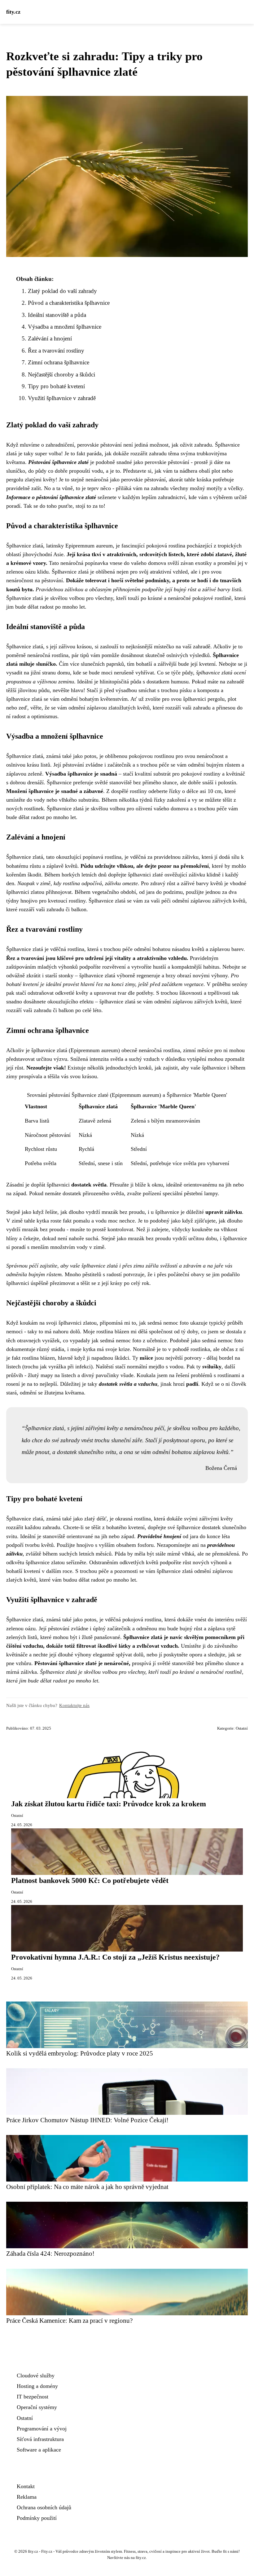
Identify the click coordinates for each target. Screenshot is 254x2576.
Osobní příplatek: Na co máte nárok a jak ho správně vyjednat (87, 2187)
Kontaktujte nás (74, 1705)
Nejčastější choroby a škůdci (61, 374)
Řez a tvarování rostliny (56, 351)
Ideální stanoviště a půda (57, 315)
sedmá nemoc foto (168, 1323)
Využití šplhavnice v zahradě (62, 398)
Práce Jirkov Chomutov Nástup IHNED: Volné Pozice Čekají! (87, 2120)
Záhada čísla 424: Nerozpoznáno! (50, 2253)
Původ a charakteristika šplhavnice (69, 303)
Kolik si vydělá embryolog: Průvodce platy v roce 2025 (80, 2053)
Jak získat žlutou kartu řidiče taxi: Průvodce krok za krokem (109, 1804)
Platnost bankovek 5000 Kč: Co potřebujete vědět (90, 1880)
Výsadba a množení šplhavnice (65, 327)
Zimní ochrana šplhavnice (59, 362)
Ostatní (242, 1728)
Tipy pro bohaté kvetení (56, 386)
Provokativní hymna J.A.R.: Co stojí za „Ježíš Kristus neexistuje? (115, 1957)
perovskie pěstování (99, 445)
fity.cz (13, 12)
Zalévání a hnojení (50, 338)
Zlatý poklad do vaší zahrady (62, 291)
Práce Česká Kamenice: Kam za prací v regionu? (69, 2320)
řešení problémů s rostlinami (208, 1375)
